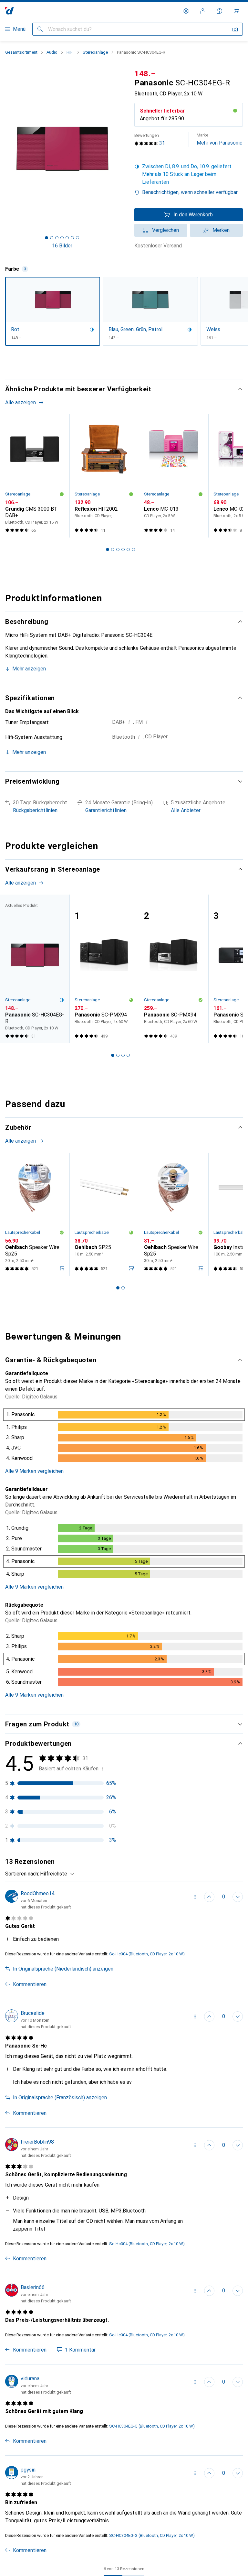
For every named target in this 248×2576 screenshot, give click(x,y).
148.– (145, 74)
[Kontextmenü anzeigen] (195, 1897)
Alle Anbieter (186, 810)
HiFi (70, 52)
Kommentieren (30, 1984)
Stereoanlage (95, 52)
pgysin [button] (28, 2470)
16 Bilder (62, 246)
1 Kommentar (80, 2350)
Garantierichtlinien (106, 810)
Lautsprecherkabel (23, 1232)
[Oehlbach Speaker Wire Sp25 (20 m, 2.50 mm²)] (35, 1214)
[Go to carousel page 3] (118, 549)
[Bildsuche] (235, 29)
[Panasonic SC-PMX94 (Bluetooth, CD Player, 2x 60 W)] (104, 969)
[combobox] (56, 1874)
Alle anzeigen (21, 402)
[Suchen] (40, 29)
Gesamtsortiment (21, 52)
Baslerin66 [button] (33, 2287)
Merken (221, 230)
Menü (19, 29)
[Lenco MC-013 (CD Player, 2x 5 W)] (174, 476)
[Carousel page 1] (108, 549)
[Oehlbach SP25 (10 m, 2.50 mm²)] (104, 1214)
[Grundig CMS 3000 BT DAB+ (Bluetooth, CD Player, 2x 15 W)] (35, 476)
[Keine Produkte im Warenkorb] (236, 11)
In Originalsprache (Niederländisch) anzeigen (63, 1969)
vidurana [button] (30, 2379)
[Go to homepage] (10, 11)
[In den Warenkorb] (62, 1268)
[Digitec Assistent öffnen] (220, 11)
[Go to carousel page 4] (123, 549)
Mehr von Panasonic (219, 139)
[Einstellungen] (186, 11)
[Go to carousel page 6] (133, 549)
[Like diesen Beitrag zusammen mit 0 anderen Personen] (209, 1897)
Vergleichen (165, 230)
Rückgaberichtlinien (35, 810)
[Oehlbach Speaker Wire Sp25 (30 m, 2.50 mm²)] (174, 1214)
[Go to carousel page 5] (128, 549)
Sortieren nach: (22, 1874)
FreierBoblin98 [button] (37, 2142)
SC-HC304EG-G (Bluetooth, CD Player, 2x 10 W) (152, 2426)
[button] (189, 174)
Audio (52, 52)
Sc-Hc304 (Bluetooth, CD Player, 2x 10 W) (147, 1954)
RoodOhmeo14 (38, 1893)
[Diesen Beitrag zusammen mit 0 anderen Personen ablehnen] (238, 1897)
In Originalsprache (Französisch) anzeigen (60, 2098)
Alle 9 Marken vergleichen (34, 1471)
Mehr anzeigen (29, 669)
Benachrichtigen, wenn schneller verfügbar (190, 192)
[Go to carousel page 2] (113, 549)
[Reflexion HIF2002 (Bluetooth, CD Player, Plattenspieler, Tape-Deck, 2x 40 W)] (104, 476)
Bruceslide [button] (33, 2013)
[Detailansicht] (124, 1437)
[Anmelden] (203, 11)
